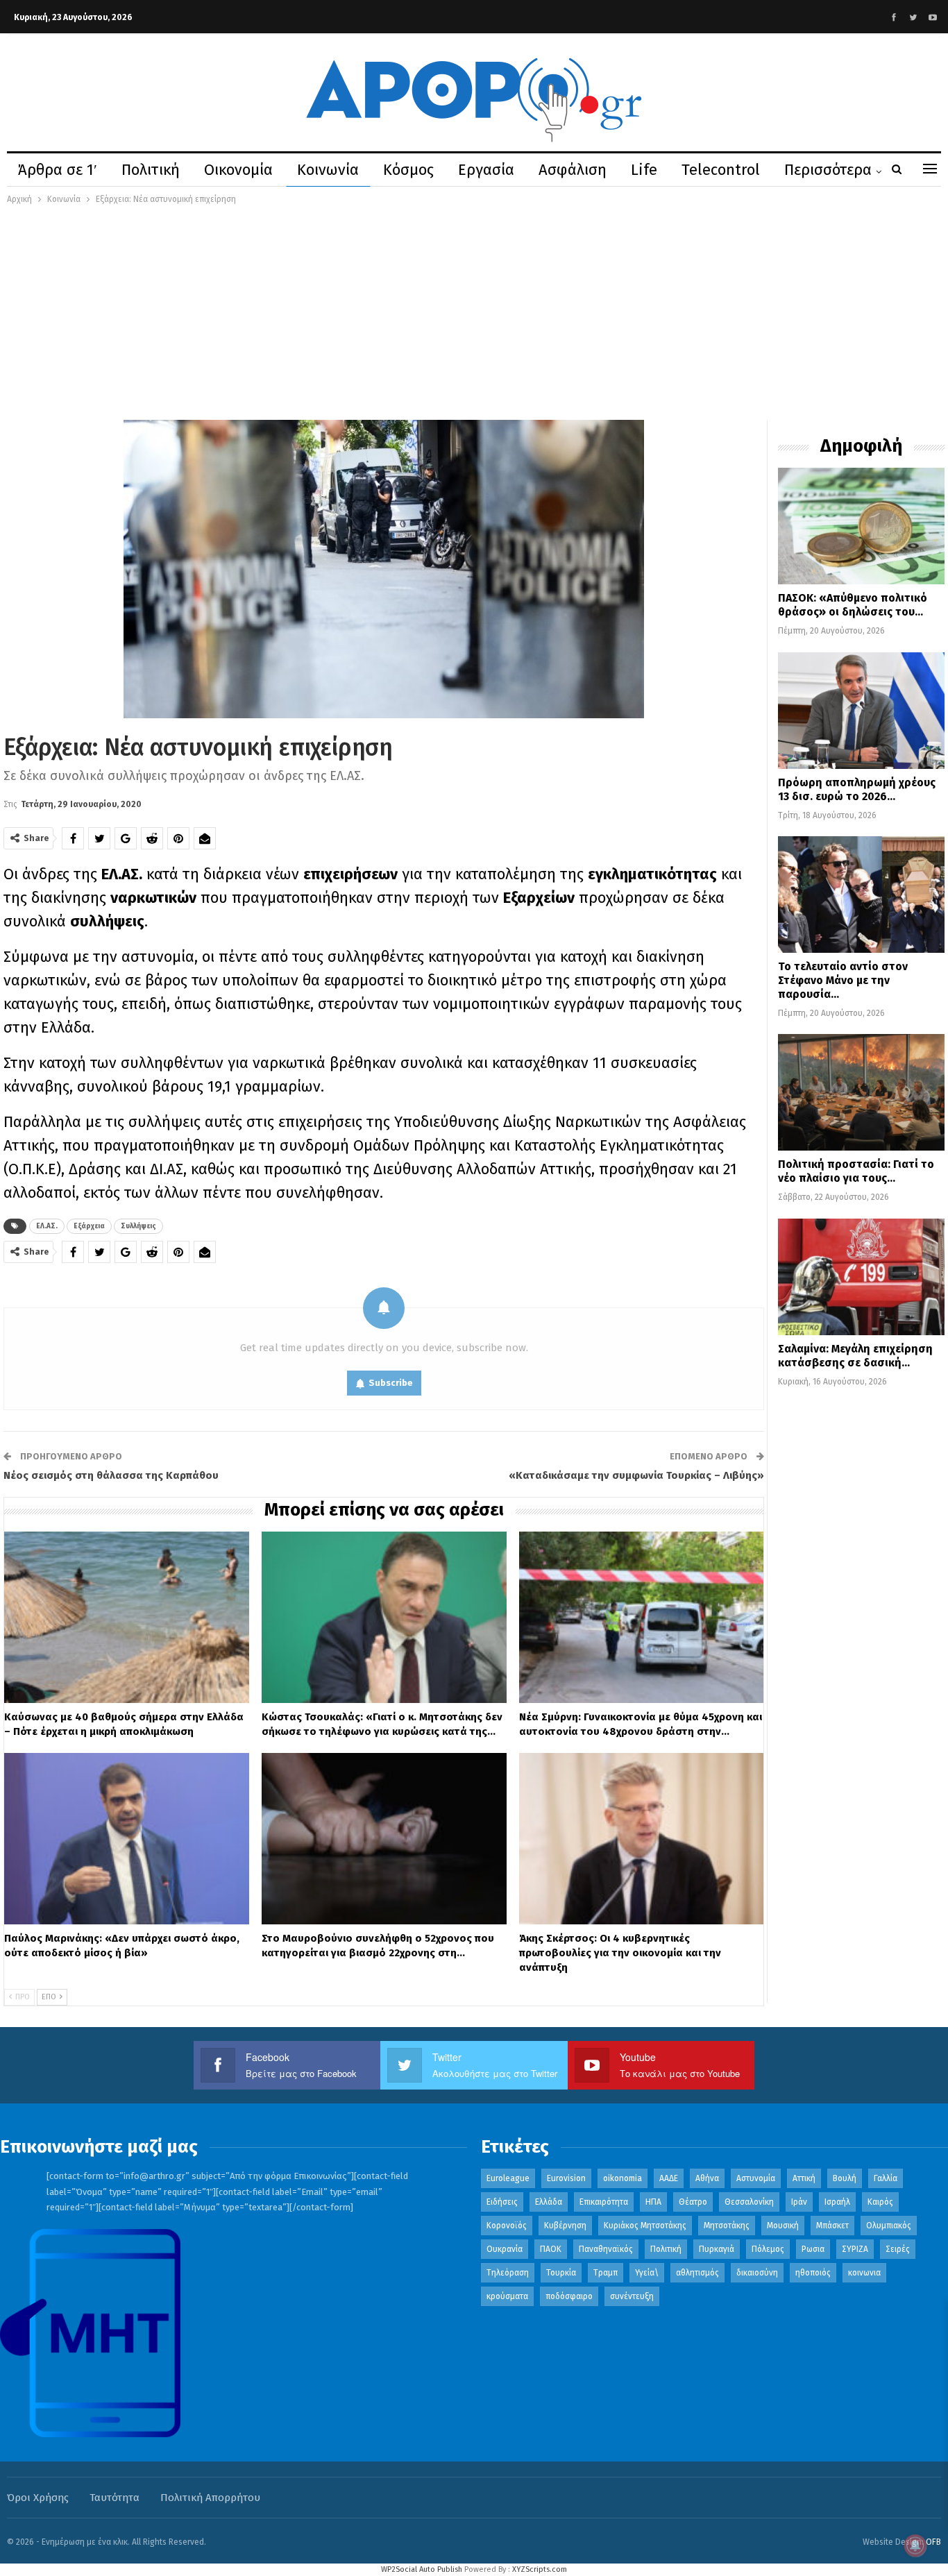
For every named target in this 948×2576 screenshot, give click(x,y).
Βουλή (845, 2178)
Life (644, 170)
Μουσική (783, 2226)
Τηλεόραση (508, 2273)
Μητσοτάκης (727, 2226)
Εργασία (486, 170)
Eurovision (566, 2178)
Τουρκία (561, 2273)
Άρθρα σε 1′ (58, 170)
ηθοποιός (813, 2273)
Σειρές (898, 2249)
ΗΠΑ (653, 2202)
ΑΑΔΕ (669, 2178)
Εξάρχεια (89, 1226)
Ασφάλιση (573, 170)
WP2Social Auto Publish (422, 2569)
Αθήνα (707, 2178)
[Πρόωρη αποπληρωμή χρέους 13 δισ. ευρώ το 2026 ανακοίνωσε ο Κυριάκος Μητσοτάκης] (861, 711)
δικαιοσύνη (757, 2273)
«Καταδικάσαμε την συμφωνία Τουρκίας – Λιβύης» (636, 1475)
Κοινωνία (328, 170)
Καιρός (880, 2202)
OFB (933, 2542)
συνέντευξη (632, 2296)
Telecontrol (721, 170)
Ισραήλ (837, 2202)
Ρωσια (813, 2249)
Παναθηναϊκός (606, 2249)
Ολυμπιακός (889, 2226)
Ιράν (799, 2202)
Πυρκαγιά (717, 2249)
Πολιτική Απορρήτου (210, 2498)
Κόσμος (408, 170)
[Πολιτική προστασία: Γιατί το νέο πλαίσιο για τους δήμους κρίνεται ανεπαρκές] (861, 1092)
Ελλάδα (549, 2202)
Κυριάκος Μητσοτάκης (645, 2226)
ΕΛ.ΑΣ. (47, 1226)
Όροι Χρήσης (38, 2498)
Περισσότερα (828, 170)
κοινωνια (864, 2273)
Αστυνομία (756, 2178)
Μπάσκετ (832, 2226)
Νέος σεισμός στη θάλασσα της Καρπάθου (111, 1475)
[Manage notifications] (915, 2545)
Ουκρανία (505, 2249)
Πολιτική (151, 170)
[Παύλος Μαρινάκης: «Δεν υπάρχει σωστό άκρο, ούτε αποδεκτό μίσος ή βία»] (127, 1839)
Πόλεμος (768, 2249)
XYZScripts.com (540, 2569)
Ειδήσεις (502, 2202)
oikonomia (623, 2178)
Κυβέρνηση (565, 2226)
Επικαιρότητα (604, 2202)
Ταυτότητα (115, 2498)
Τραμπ (606, 2273)
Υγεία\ (647, 2273)
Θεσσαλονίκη (749, 2202)
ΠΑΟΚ (551, 2249)
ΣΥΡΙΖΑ (855, 2249)
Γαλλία (886, 2178)
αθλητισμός (697, 2273)
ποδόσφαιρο (569, 2296)
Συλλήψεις (138, 1226)
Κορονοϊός (507, 2226)
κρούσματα (507, 2296)
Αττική (804, 2178)
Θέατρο (693, 2202)
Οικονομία (238, 170)
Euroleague (508, 2178)
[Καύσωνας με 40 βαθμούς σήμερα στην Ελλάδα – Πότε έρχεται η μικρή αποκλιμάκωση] (127, 1617)
